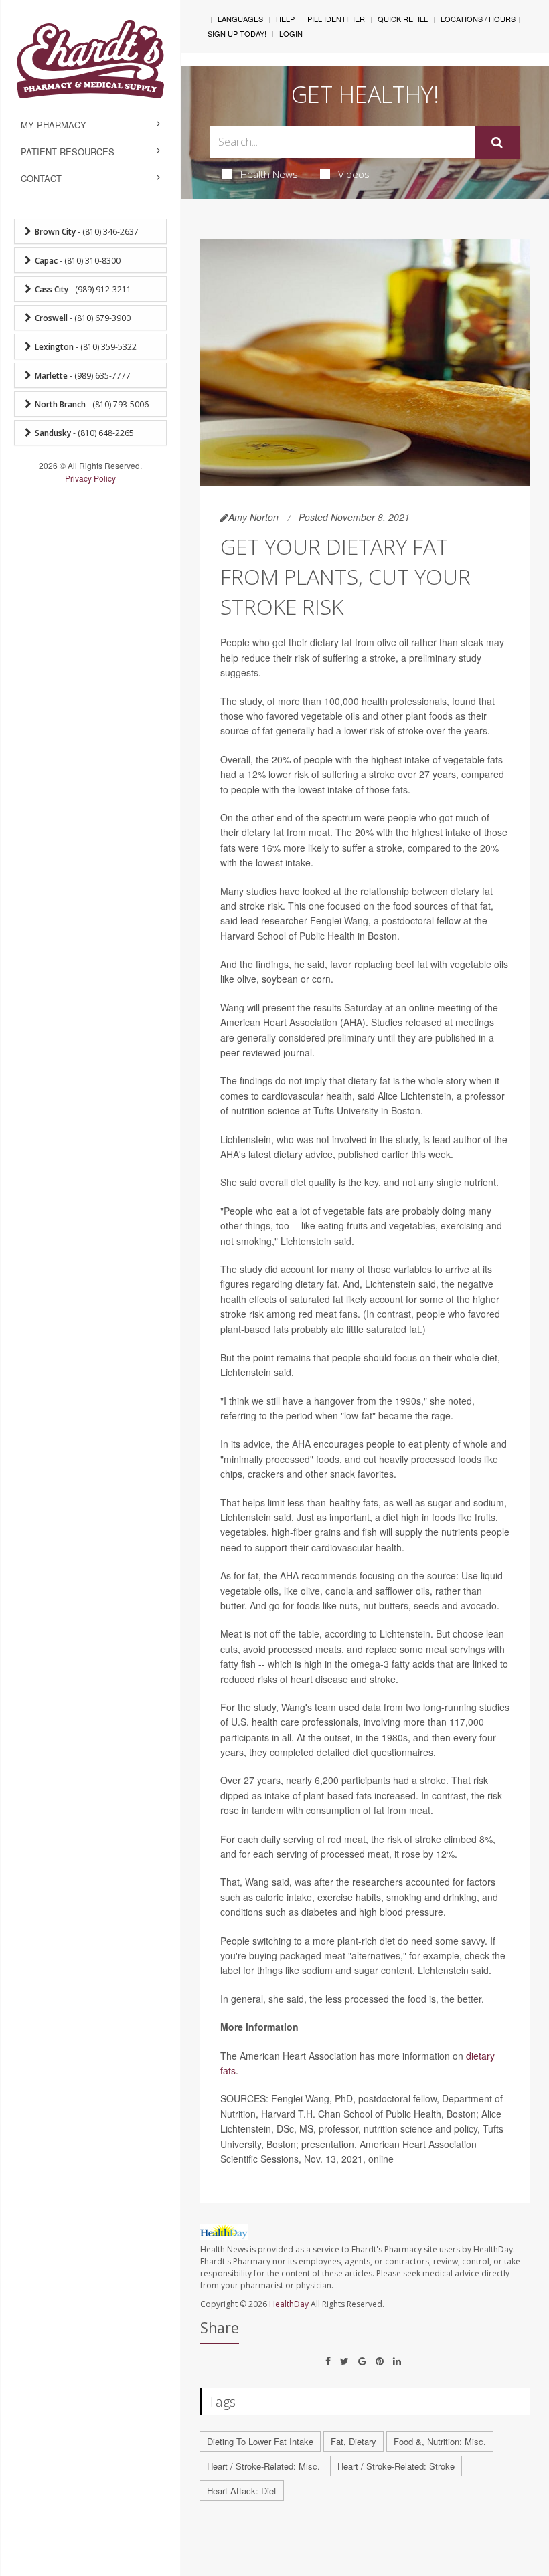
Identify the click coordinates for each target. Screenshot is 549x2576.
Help (285, 19)
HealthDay (289, 2304)
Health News (269, 174)
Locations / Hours (478, 19)
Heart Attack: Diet (242, 2491)
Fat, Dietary (354, 2441)
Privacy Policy (90, 478)
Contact (41, 178)
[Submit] (497, 142)
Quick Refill (403, 19)
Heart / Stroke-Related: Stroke (396, 2466)
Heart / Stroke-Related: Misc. (263, 2466)
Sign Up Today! (237, 33)
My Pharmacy (54, 125)
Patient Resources (68, 152)
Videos (354, 174)
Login (291, 33)
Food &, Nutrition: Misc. (440, 2441)
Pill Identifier (336, 19)
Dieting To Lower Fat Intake (260, 2441)
